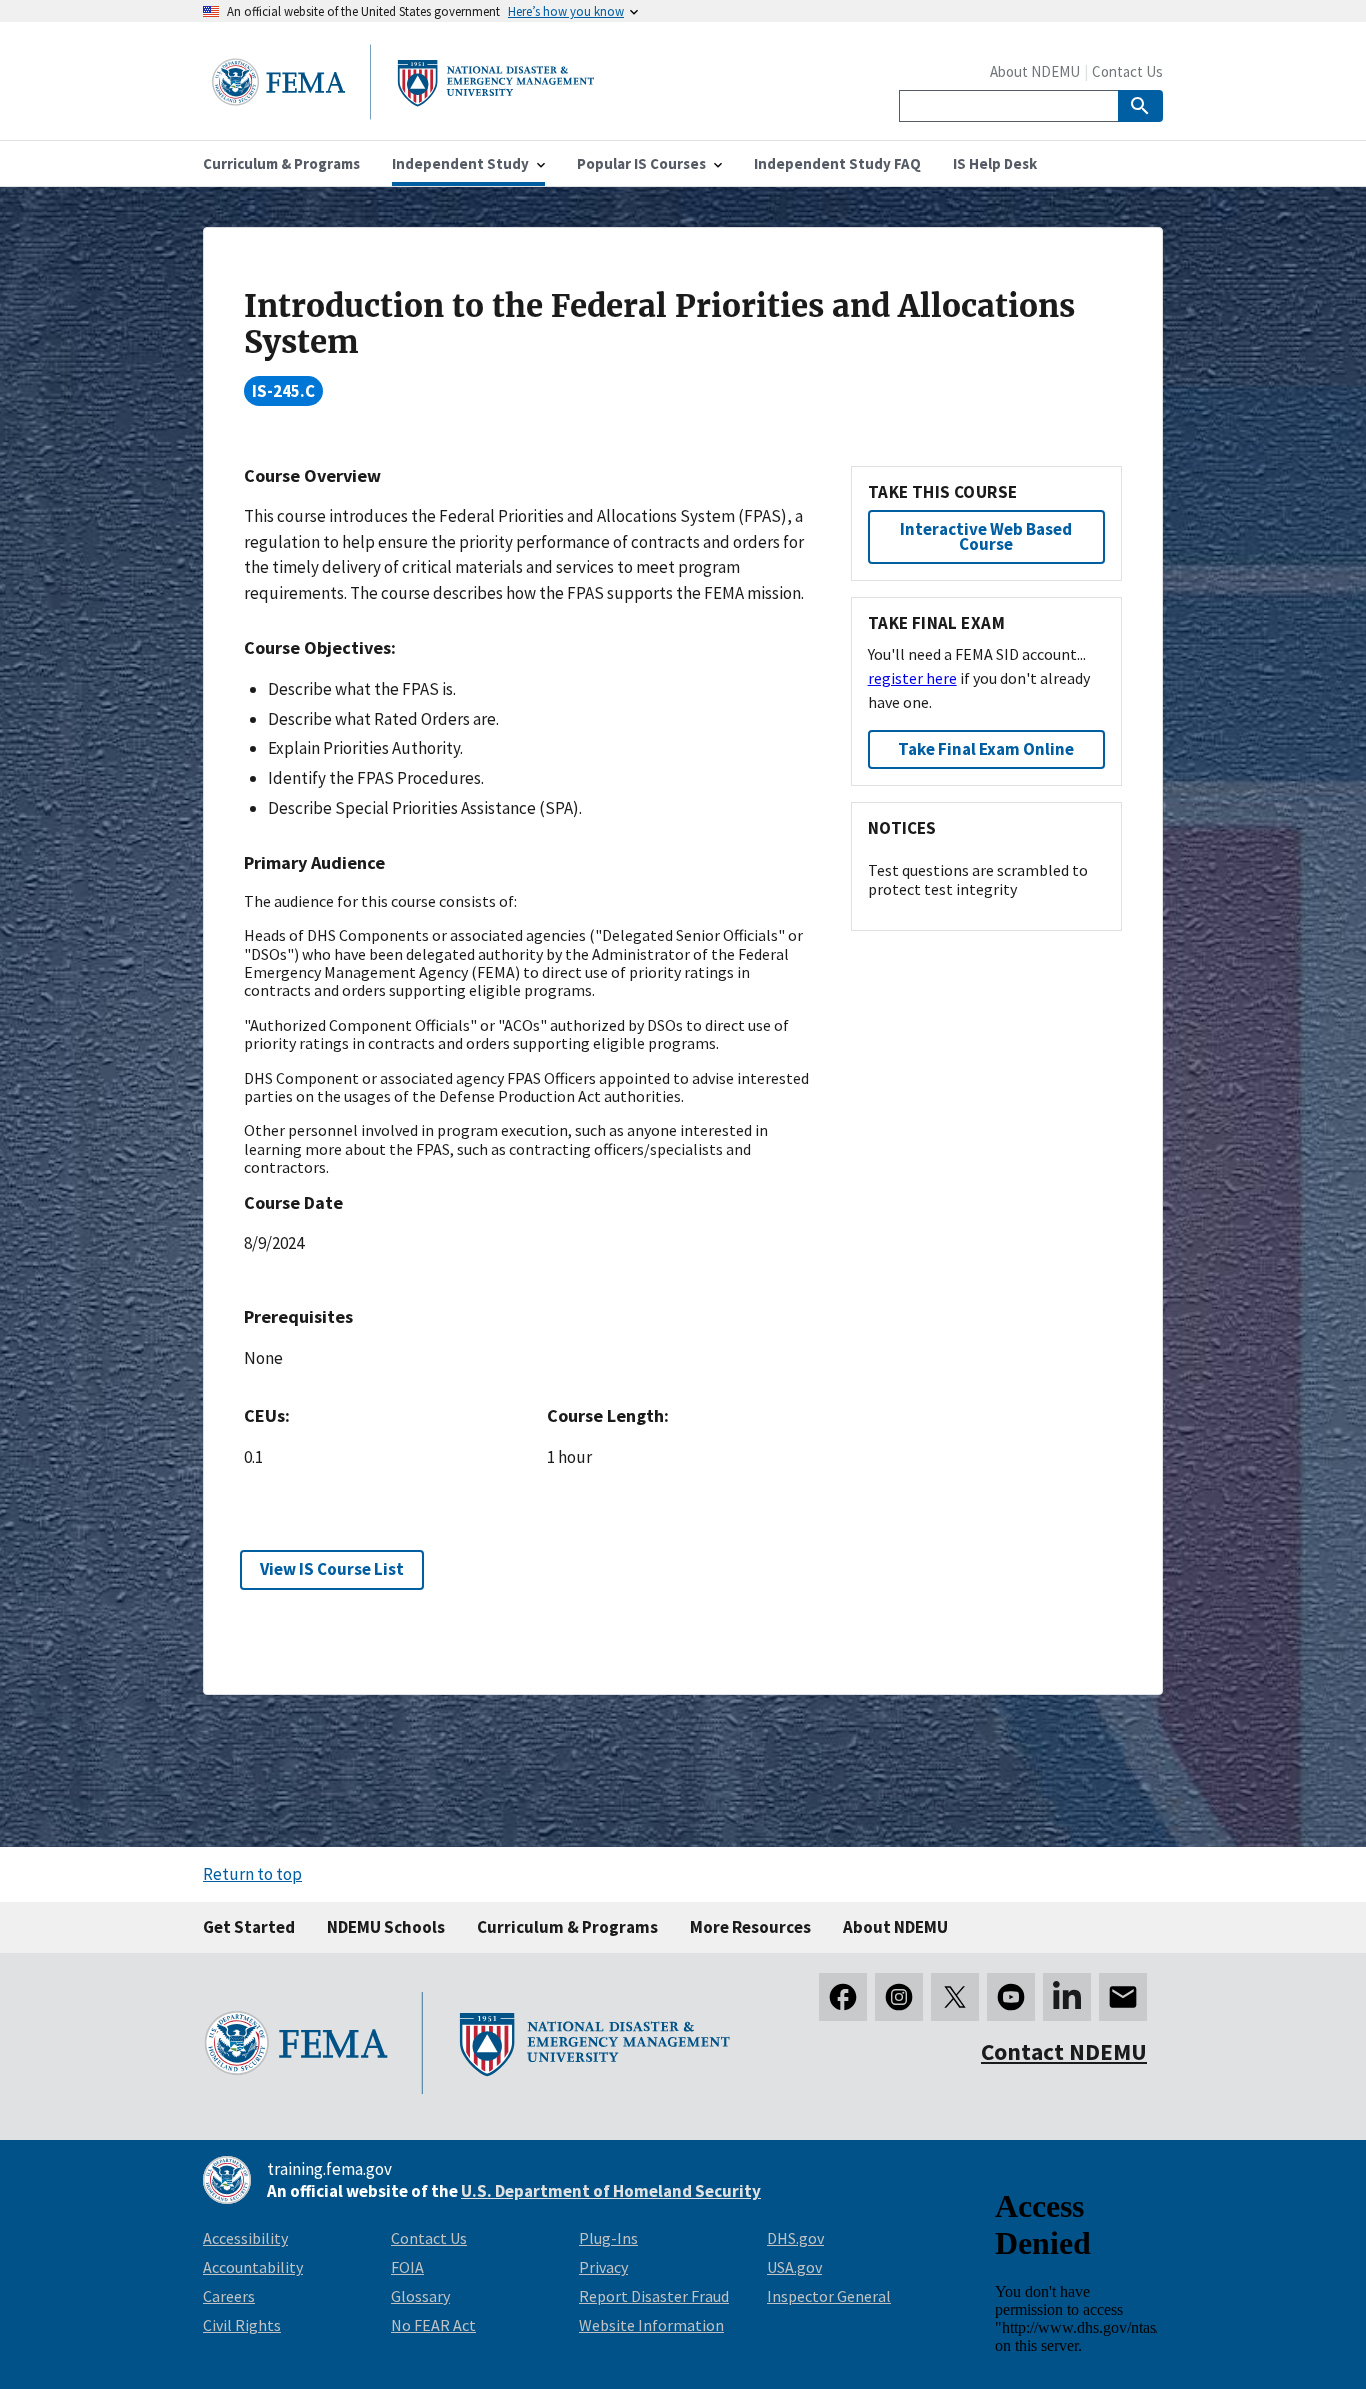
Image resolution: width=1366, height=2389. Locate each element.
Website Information (651, 2325)
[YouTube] (1011, 1997)
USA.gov (794, 2267)
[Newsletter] (1123, 1997)
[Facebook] (843, 1997)
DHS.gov (795, 2238)
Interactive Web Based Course (986, 536)
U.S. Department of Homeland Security (611, 2191)
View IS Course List (332, 1569)
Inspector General (829, 2296)
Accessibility (245, 2238)
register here (912, 678)
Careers (229, 2296)
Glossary (420, 2296)
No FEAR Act (433, 2325)
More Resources (750, 1927)
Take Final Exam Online (986, 749)
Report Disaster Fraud (654, 2296)
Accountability (253, 2267)
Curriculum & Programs (567, 1927)
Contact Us (1127, 71)
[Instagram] (899, 1997)
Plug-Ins (608, 2238)
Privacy (603, 2267)
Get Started (249, 1927)
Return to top (252, 1874)
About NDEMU (1035, 71)
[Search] (1140, 106)
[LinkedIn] (1067, 1997)
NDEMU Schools (386, 1927)
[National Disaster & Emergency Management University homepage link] (403, 113)
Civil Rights (242, 2325)
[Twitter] (955, 1997)
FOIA (407, 2267)
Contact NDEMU (1064, 2051)
